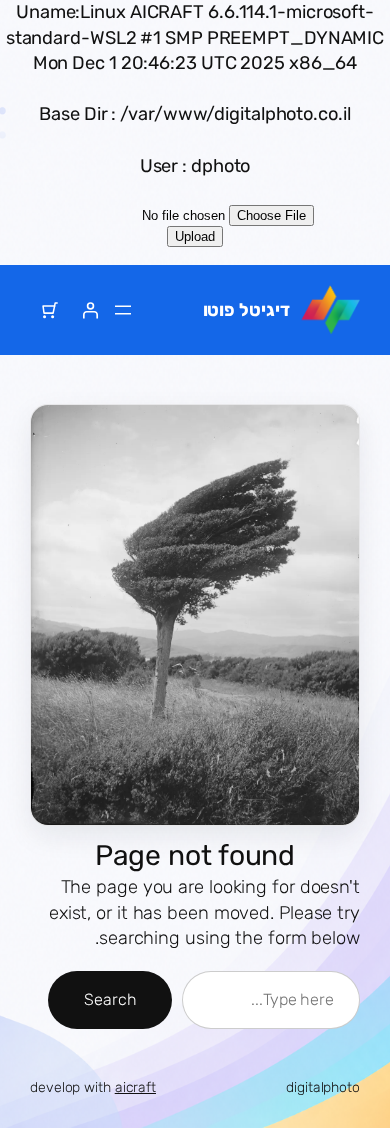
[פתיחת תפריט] (123, 310)
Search (110, 999)
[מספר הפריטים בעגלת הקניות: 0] (50, 310)
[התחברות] (90, 310)
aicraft (135, 1087)
